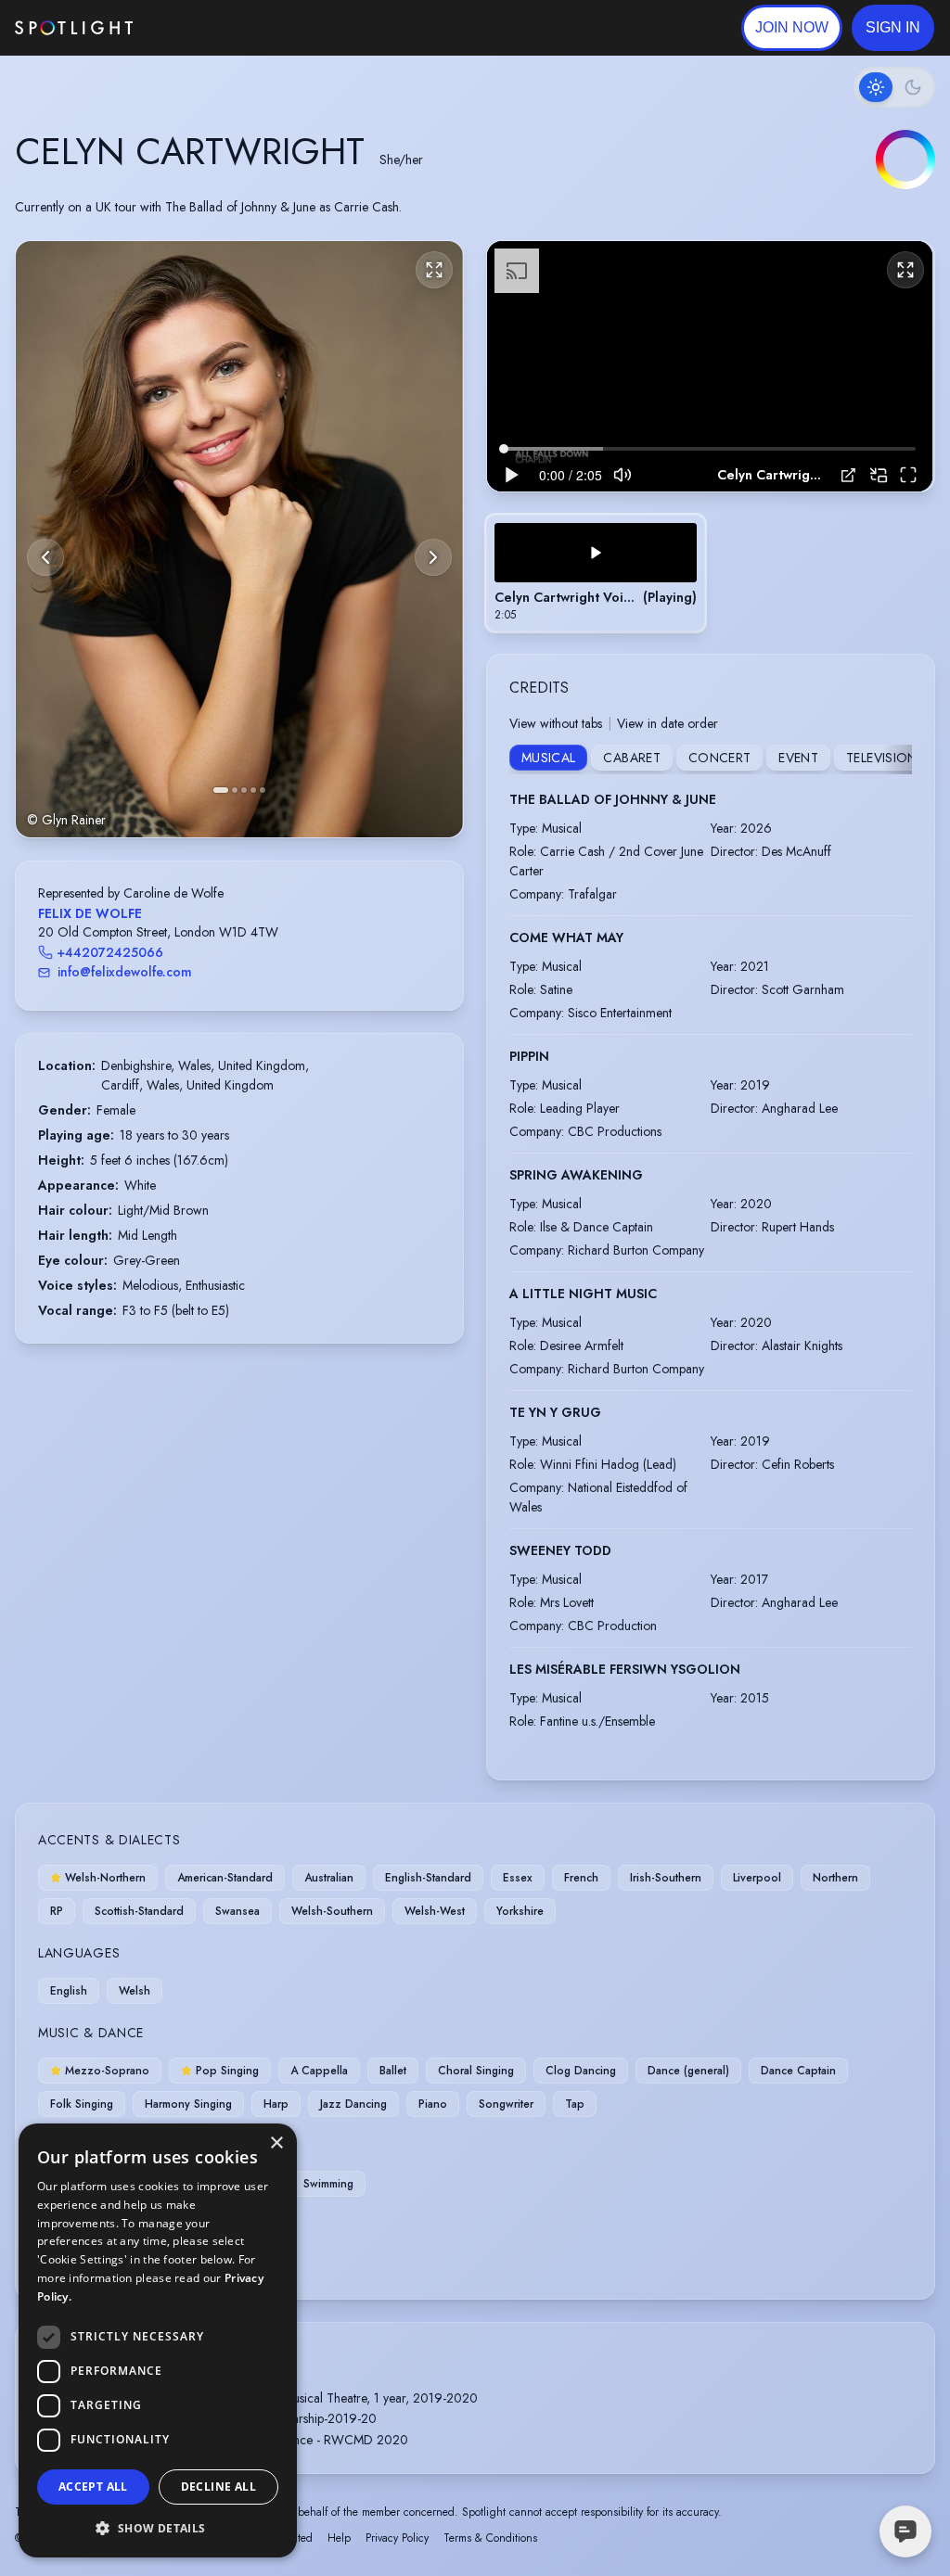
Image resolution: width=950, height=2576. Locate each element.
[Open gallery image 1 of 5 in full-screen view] (239, 539)
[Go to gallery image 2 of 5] (235, 790)
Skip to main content (205, 28)
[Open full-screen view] (434, 270)
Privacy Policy (397, 2538)
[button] (893, 28)
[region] (710, 366)
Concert (719, 758)
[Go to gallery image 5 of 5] (263, 790)
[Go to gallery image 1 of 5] (221, 790)
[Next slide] (433, 557)
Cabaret (631, 758)
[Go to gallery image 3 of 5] (244, 790)
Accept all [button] (93, 2487)
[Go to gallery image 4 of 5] (253, 790)
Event (798, 758)
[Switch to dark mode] (894, 87)
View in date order (668, 723)
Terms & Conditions (490, 2538)
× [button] (276, 2143)
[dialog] (158, 2340)
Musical (548, 758)
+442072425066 (110, 952)
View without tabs (556, 723)
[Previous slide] (45, 557)
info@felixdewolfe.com (125, 972)
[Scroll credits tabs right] (897, 759)
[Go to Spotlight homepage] (74, 28)
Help (339, 2538)
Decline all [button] (218, 2487)
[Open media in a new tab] (848, 475)
